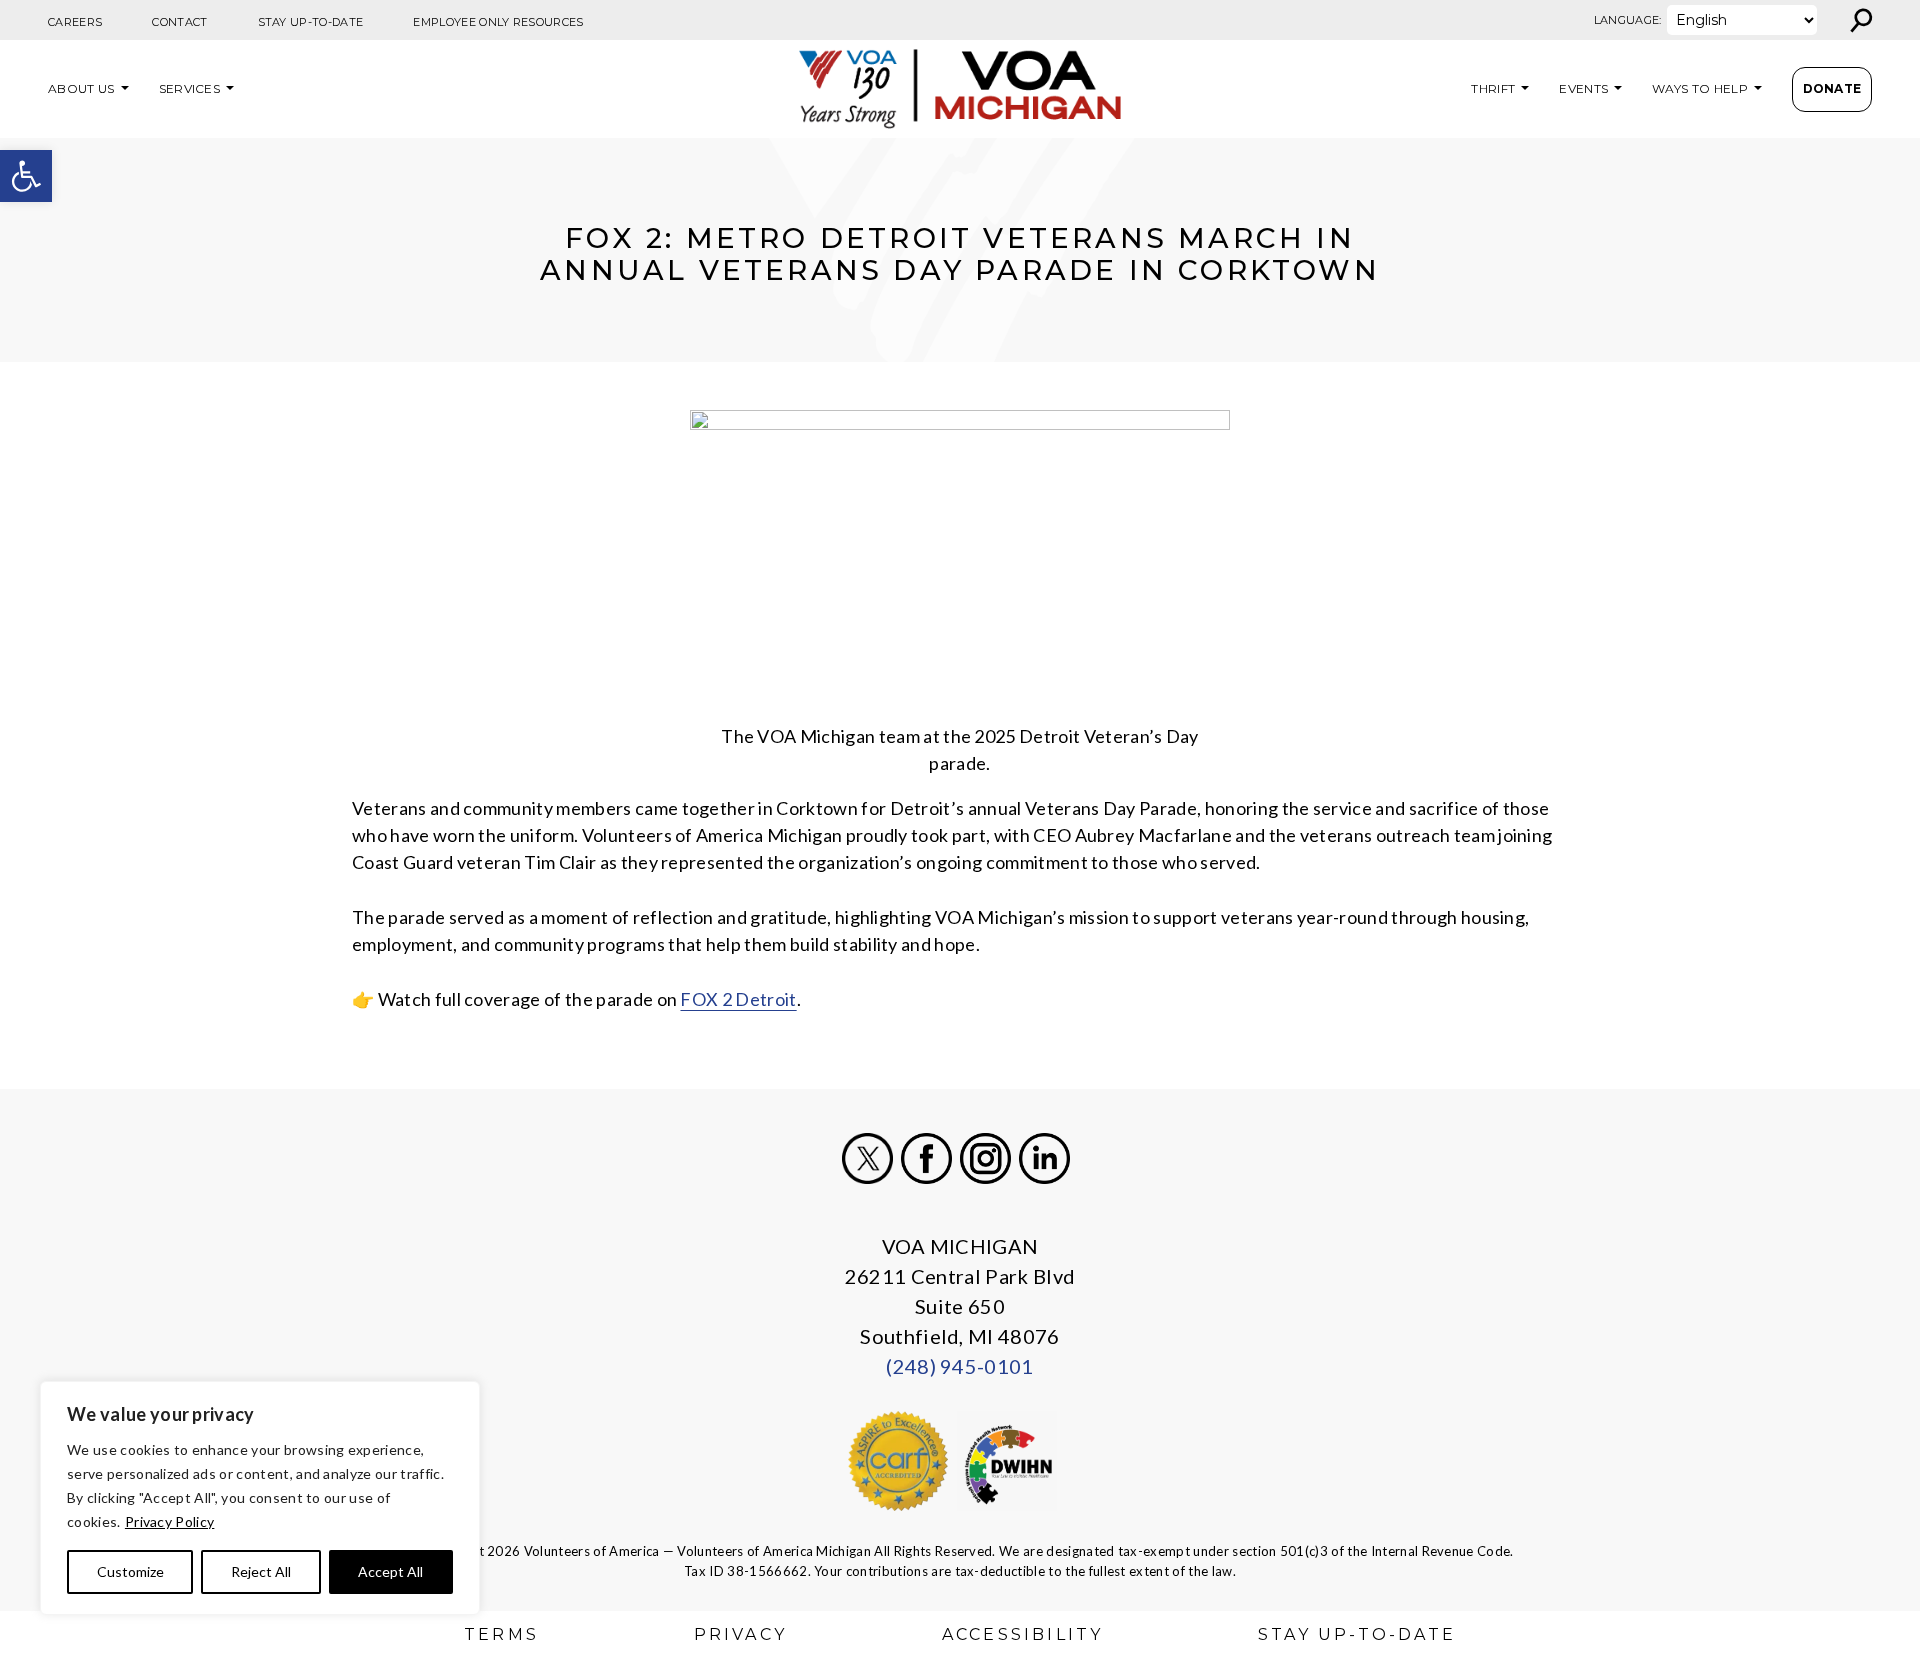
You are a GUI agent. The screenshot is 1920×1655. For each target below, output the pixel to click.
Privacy (740, 1634)
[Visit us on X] (867, 1158)
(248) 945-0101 (959, 1366)
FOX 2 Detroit (738, 999)
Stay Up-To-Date (311, 22)
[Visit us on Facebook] (926, 1158)
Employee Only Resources (498, 22)
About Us (81, 88)
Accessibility (1023, 1634)
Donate (1832, 88)
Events (1583, 88)
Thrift (1493, 88)
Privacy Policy (169, 1521)
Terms (501, 1634)
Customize (130, 1571)
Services (190, 88)
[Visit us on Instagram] (985, 1158)
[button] (26, 176)
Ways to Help (1700, 88)
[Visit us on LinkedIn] (1044, 1158)
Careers (75, 22)
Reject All (261, 1571)
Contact (179, 22)
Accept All (390, 1571)
